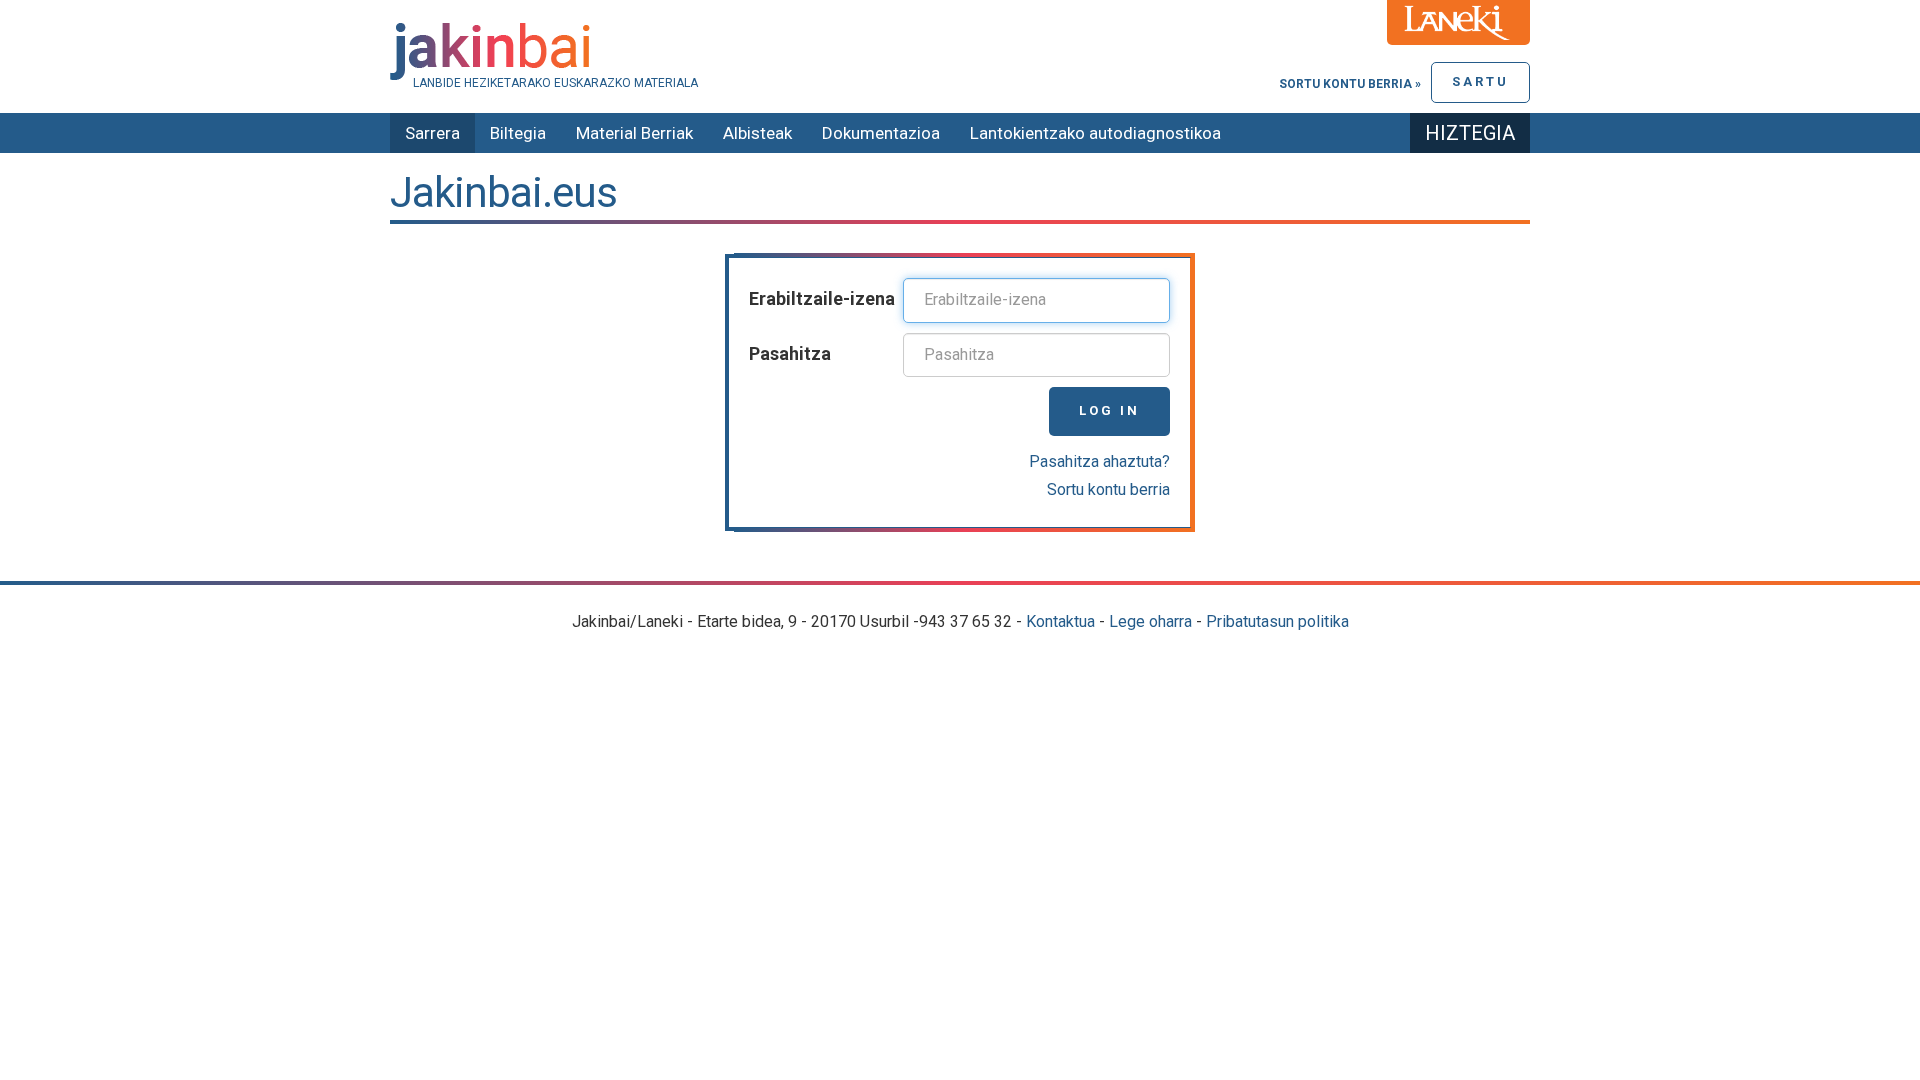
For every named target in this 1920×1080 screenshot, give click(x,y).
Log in (1109, 410)
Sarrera (432, 133)
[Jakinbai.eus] (960, 51)
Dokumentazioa (881, 133)
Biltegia (518, 133)
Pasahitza (790, 353)
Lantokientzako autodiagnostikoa (1095, 133)
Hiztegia (1470, 133)
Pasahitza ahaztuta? (1099, 461)
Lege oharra (1150, 621)
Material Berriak (634, 133)
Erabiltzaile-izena (822, 298)
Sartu (1480, 81)
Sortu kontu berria (1108, 489)
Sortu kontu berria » (1350, 84)
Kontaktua (1060, 621)
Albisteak (757, 133)
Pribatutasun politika (1277, 621)
